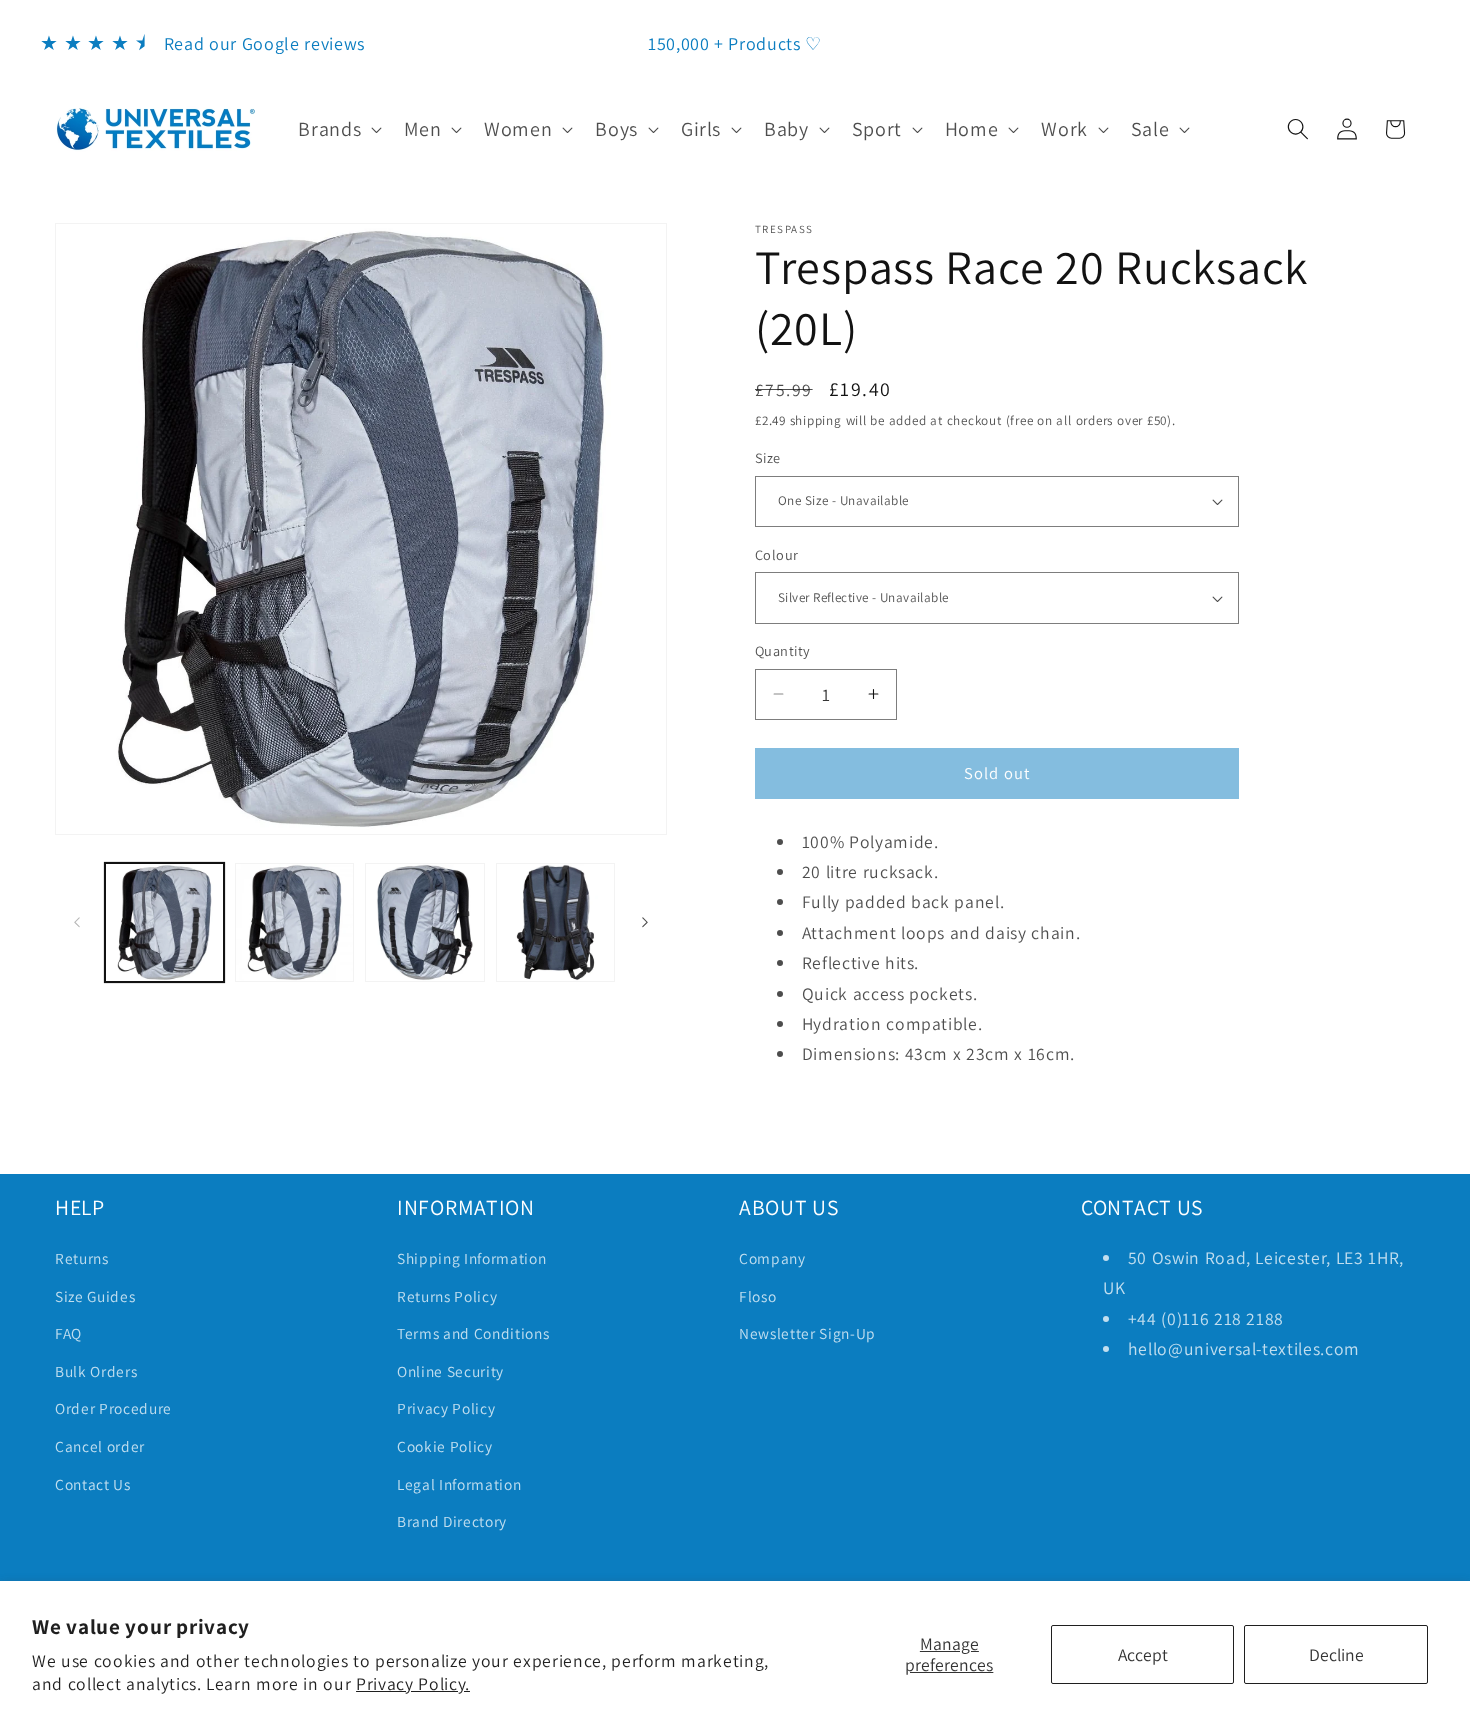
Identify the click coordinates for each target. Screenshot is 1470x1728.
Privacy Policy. (413, 1683)
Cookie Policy (445, 1446)
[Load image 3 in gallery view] (424, 922)
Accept (1143, 1654)
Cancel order (100, 1446)
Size (768, 457)
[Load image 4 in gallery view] (555, 922)
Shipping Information (471, 1258)
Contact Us (93, 1484)
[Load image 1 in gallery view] (164, 922)
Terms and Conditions (473, 1333)
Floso (757, 1296)
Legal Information (459, 1484)
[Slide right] (645, 922)
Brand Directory (452, 1521)
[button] (338, 129)
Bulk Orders (96, 1371)
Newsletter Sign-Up (807, 1333)
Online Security (450, 1371)
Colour (777, 554)
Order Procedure (113, 1408)
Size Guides (95, 1296)
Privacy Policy (446, 1408)
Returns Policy (447, 1296)
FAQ (68, 1333)
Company (772, 1258)
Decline (1336, 1654)
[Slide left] (77, 922)
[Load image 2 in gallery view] (294, 922)
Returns (82, 1258)
